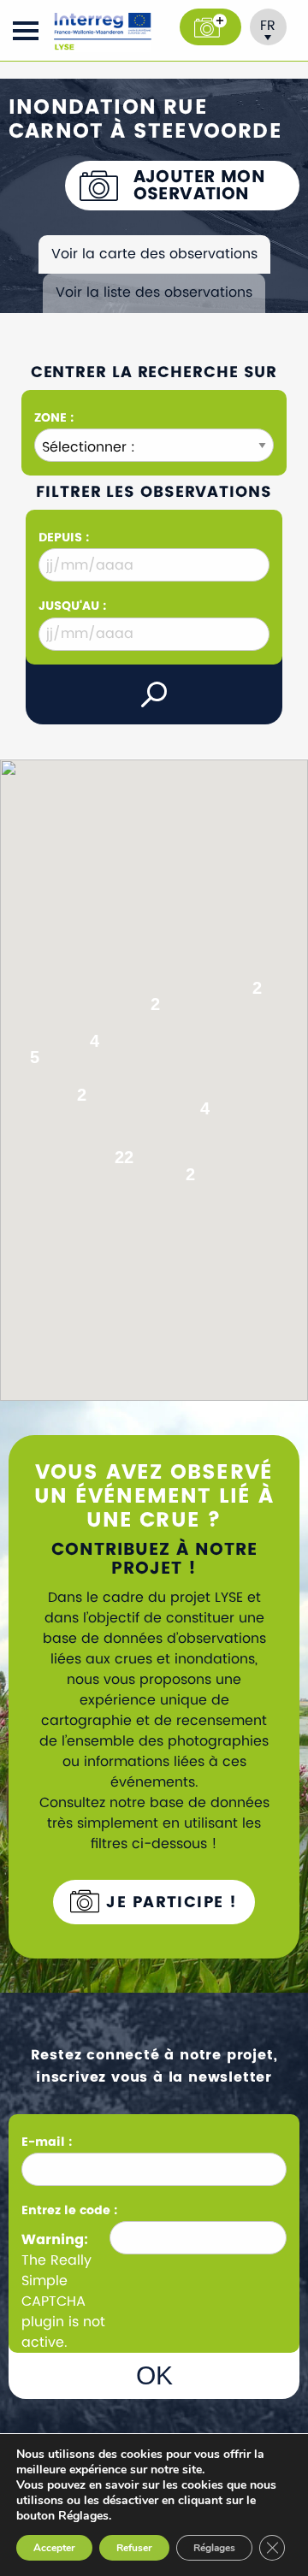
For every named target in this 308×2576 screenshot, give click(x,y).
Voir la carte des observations (154, 254)
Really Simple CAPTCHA (56, 2281)
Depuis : (64, 538)
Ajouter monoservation (199, 186)
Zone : (54, 418)
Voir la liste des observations (154, 292)
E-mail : (48, 2142)
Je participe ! (169, 1902)
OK (154, 2375)
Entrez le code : (69, 2210)
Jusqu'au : (72, 606)
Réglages (214, 2548)
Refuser (134, 2548)
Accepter (54, 2548)
